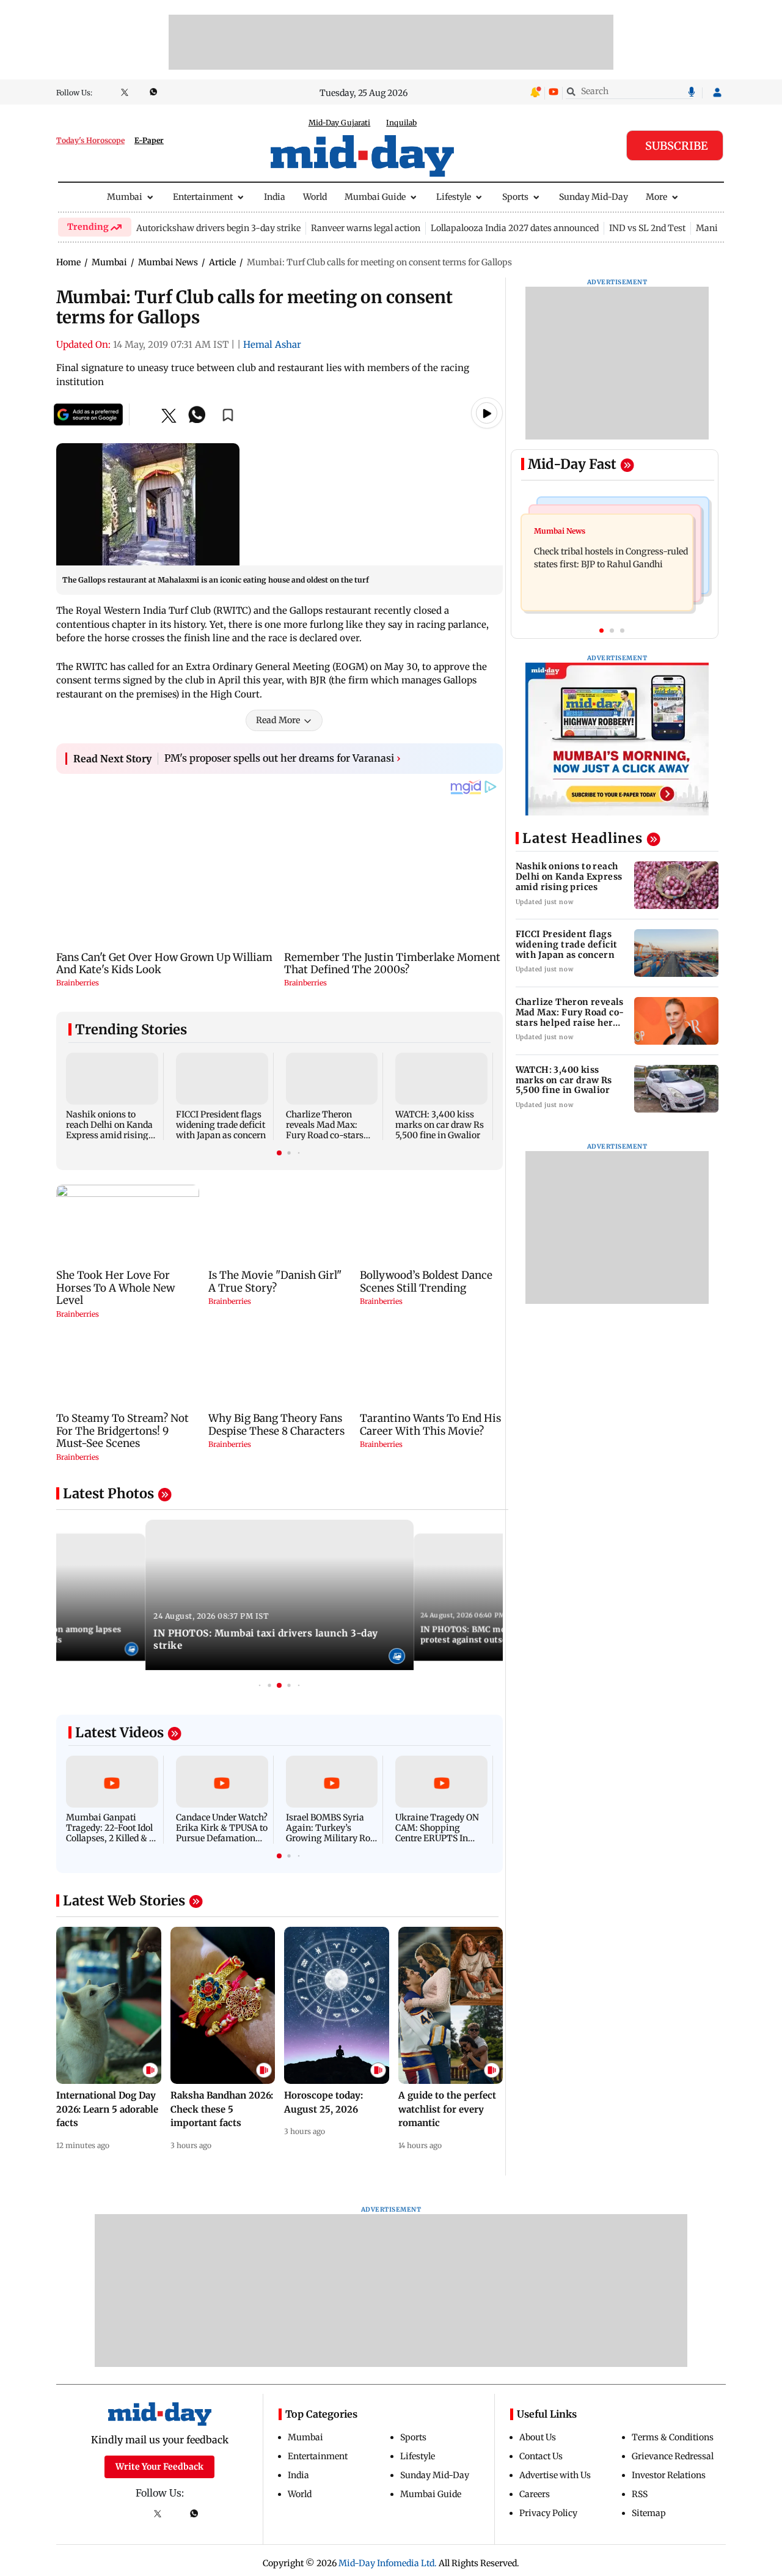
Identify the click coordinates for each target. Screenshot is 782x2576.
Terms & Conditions (673, 2437)
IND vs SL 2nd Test (647, 228)
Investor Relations (669, 2475)
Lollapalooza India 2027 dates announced (515, 228)
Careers (535, 2494)
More (656, 197)
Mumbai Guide (375, 197)
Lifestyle (454, 197)
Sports (515, 197)
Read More (278, 720)
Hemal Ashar (272, 344)
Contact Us (541, 2456)
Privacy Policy (548, 2513)
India (275, 197)
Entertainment (203, 197)
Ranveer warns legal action (366, 228)
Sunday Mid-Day (594, 197)
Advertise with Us (555, 2475)
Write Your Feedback (159, 2467)
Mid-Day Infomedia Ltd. (388, 2563)
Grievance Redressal (673, 2456)
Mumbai (125, 197)
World (315, 197)
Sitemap (649, 2513)
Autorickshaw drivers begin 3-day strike (218, 228)
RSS (640, 2494)
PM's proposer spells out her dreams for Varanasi (283, 758)
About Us (538, 2437)
